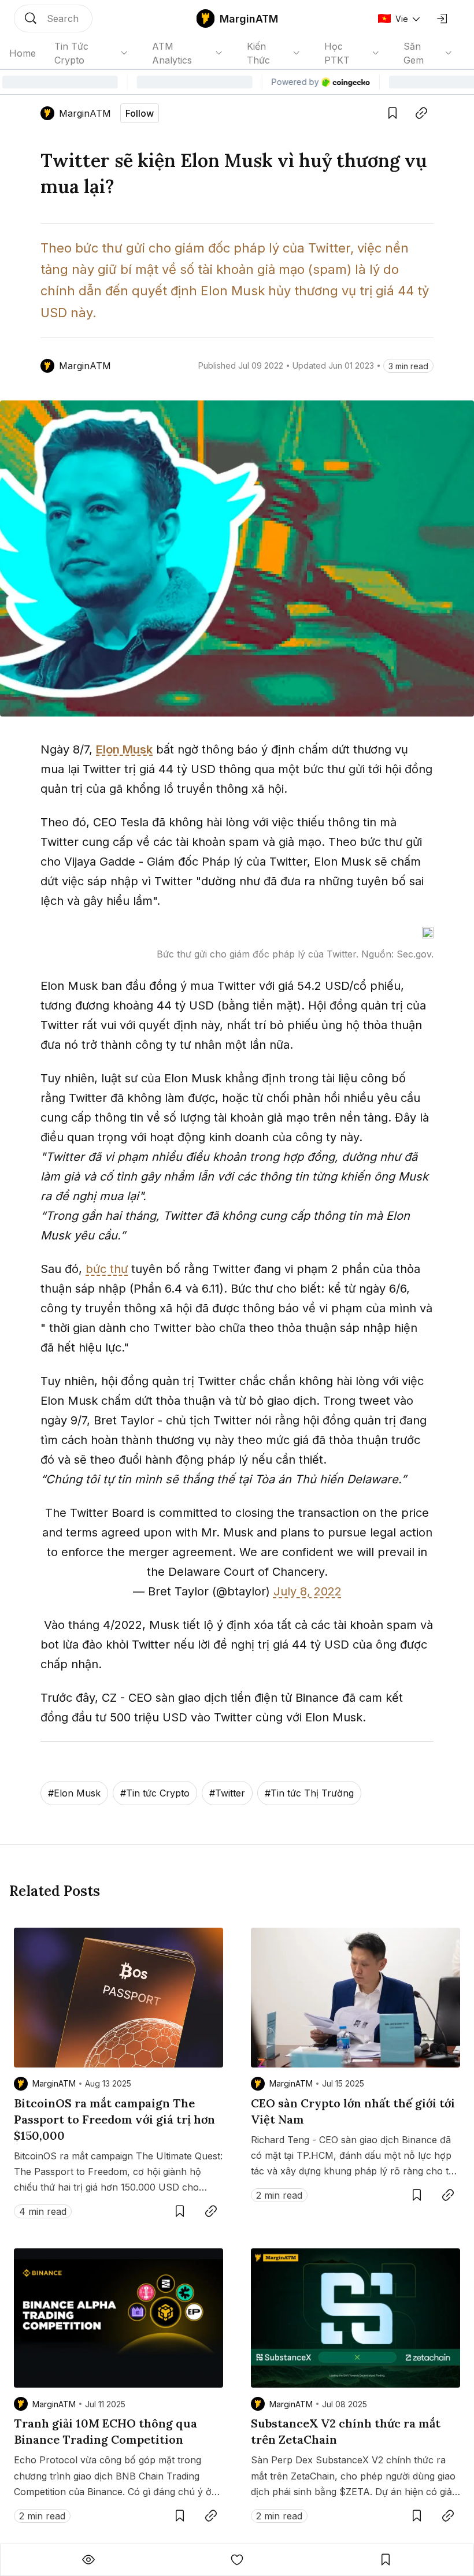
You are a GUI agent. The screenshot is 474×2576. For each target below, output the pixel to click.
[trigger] (53, 18)
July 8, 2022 (308, 1591)
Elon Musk (124, 749)
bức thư (107, 1269)
